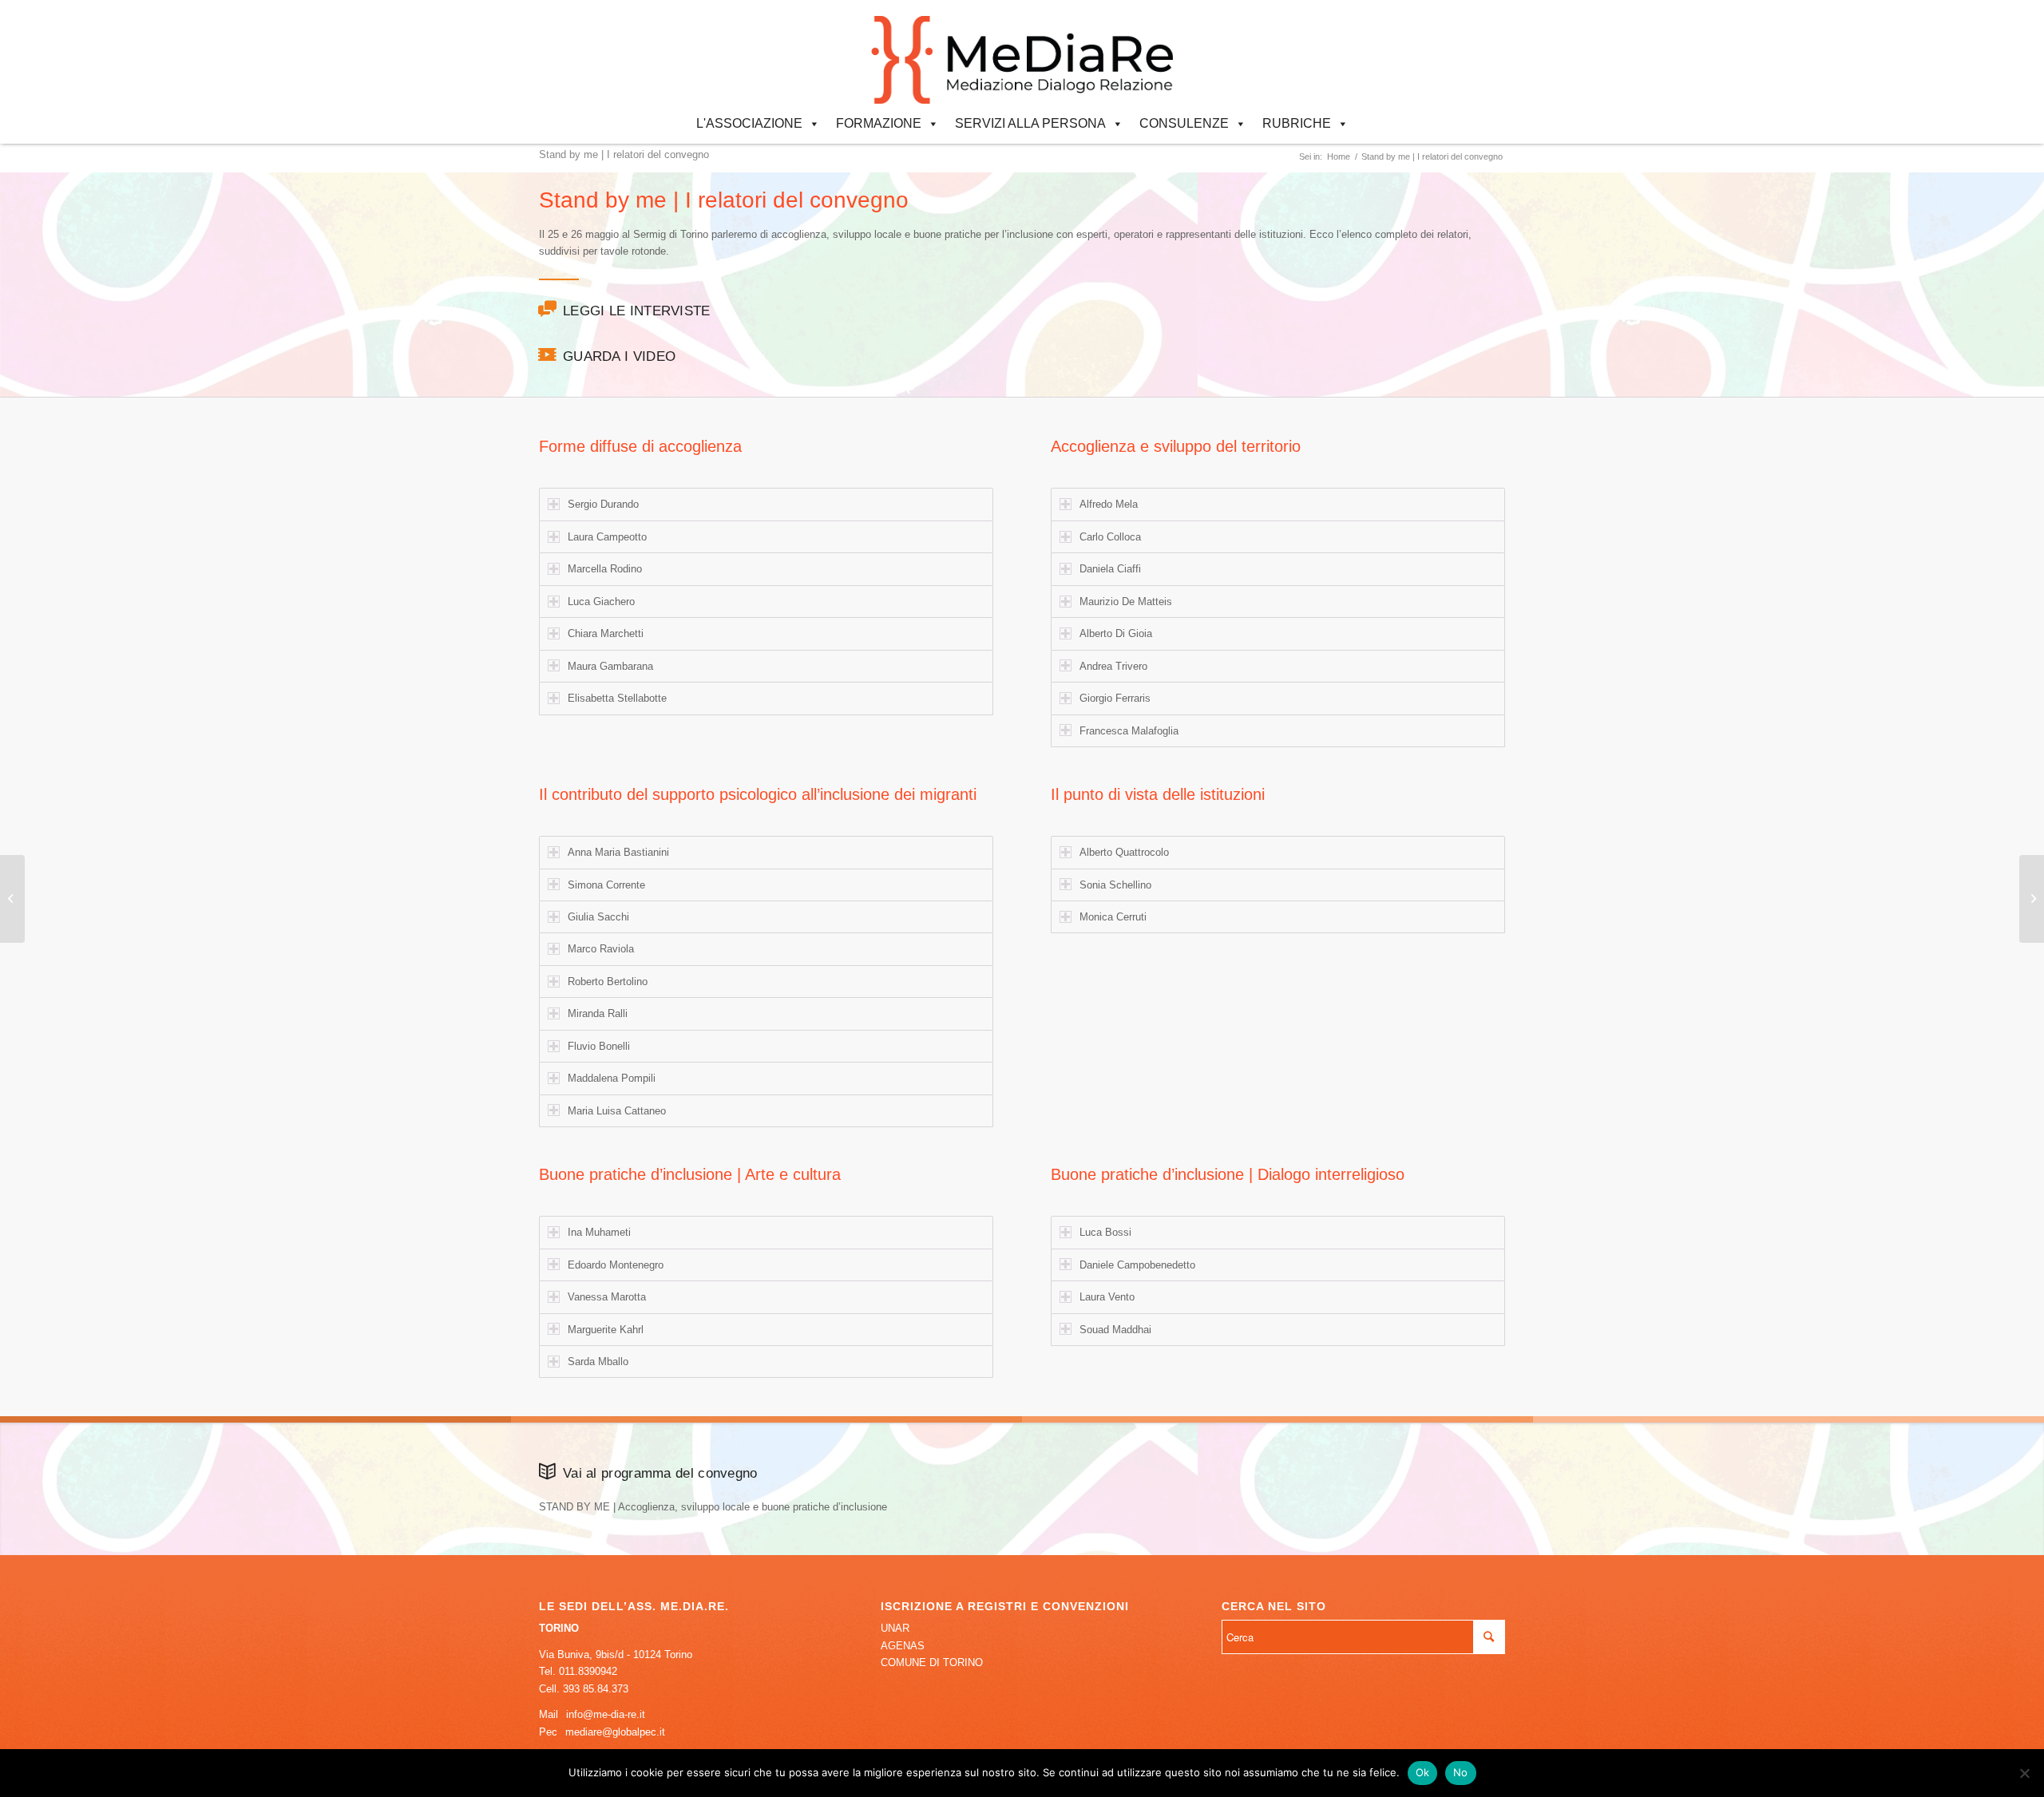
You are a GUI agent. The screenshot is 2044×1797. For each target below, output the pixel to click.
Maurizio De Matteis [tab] (1126, 602)
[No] (2024, 1773)
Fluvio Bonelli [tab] (599, 1046)
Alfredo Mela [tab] (1109, 504)
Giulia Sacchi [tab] (598, 917)
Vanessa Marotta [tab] (607, 1297)
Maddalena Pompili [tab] (612, 1078)
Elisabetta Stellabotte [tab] (617, 698)
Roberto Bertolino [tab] (608, 982)
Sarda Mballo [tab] (598, 1362)
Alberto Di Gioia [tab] (1116, 633)
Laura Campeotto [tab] (607, 537)
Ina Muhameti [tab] (599, 1232)
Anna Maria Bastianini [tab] (618, 852)
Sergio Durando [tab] (603, 504)
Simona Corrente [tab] (606, 885)
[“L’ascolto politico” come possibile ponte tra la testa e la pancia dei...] (12, 899)
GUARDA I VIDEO (619, 356)
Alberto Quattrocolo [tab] (1124, 852)
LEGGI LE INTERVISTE (637, 311)
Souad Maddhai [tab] (1115, 1330)
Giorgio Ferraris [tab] (1115, 698)
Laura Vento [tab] (1107, 1297)
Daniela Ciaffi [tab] (1110, 569)
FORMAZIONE (879, 123)
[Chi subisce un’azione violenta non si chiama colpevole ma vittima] (2032, 899)
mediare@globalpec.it (615, 1732)
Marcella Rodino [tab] (605, 569)
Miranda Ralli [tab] (598, 1013)
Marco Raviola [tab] (601, 949)
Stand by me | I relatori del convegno (624, 154)
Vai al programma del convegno (660, 1473)
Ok (1423, 1772)
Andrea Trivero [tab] (1113, 666)
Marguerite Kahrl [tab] (606, 1330)
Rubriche (1297, 123)
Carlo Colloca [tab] (1110, 537)
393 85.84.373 (596, 1689)
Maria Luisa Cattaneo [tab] (617, 1111)
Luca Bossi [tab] (1105, 1232)
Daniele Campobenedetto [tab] (1137, 1265)
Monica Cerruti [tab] (1113, 917)
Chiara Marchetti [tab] (606, 633)
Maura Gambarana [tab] (610, 666)
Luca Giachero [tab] (601, 602)
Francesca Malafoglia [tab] (1129, 731)
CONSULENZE (1184, 123)
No (1461, 1772)
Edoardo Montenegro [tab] (616, 1265)
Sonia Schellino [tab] (1115, 885)
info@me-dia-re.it (606, 1714)
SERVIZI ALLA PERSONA (1030, 123)
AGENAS (903, 1646)
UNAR (895, 1628)
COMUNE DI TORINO (932, 1662)
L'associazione (749, 123)
